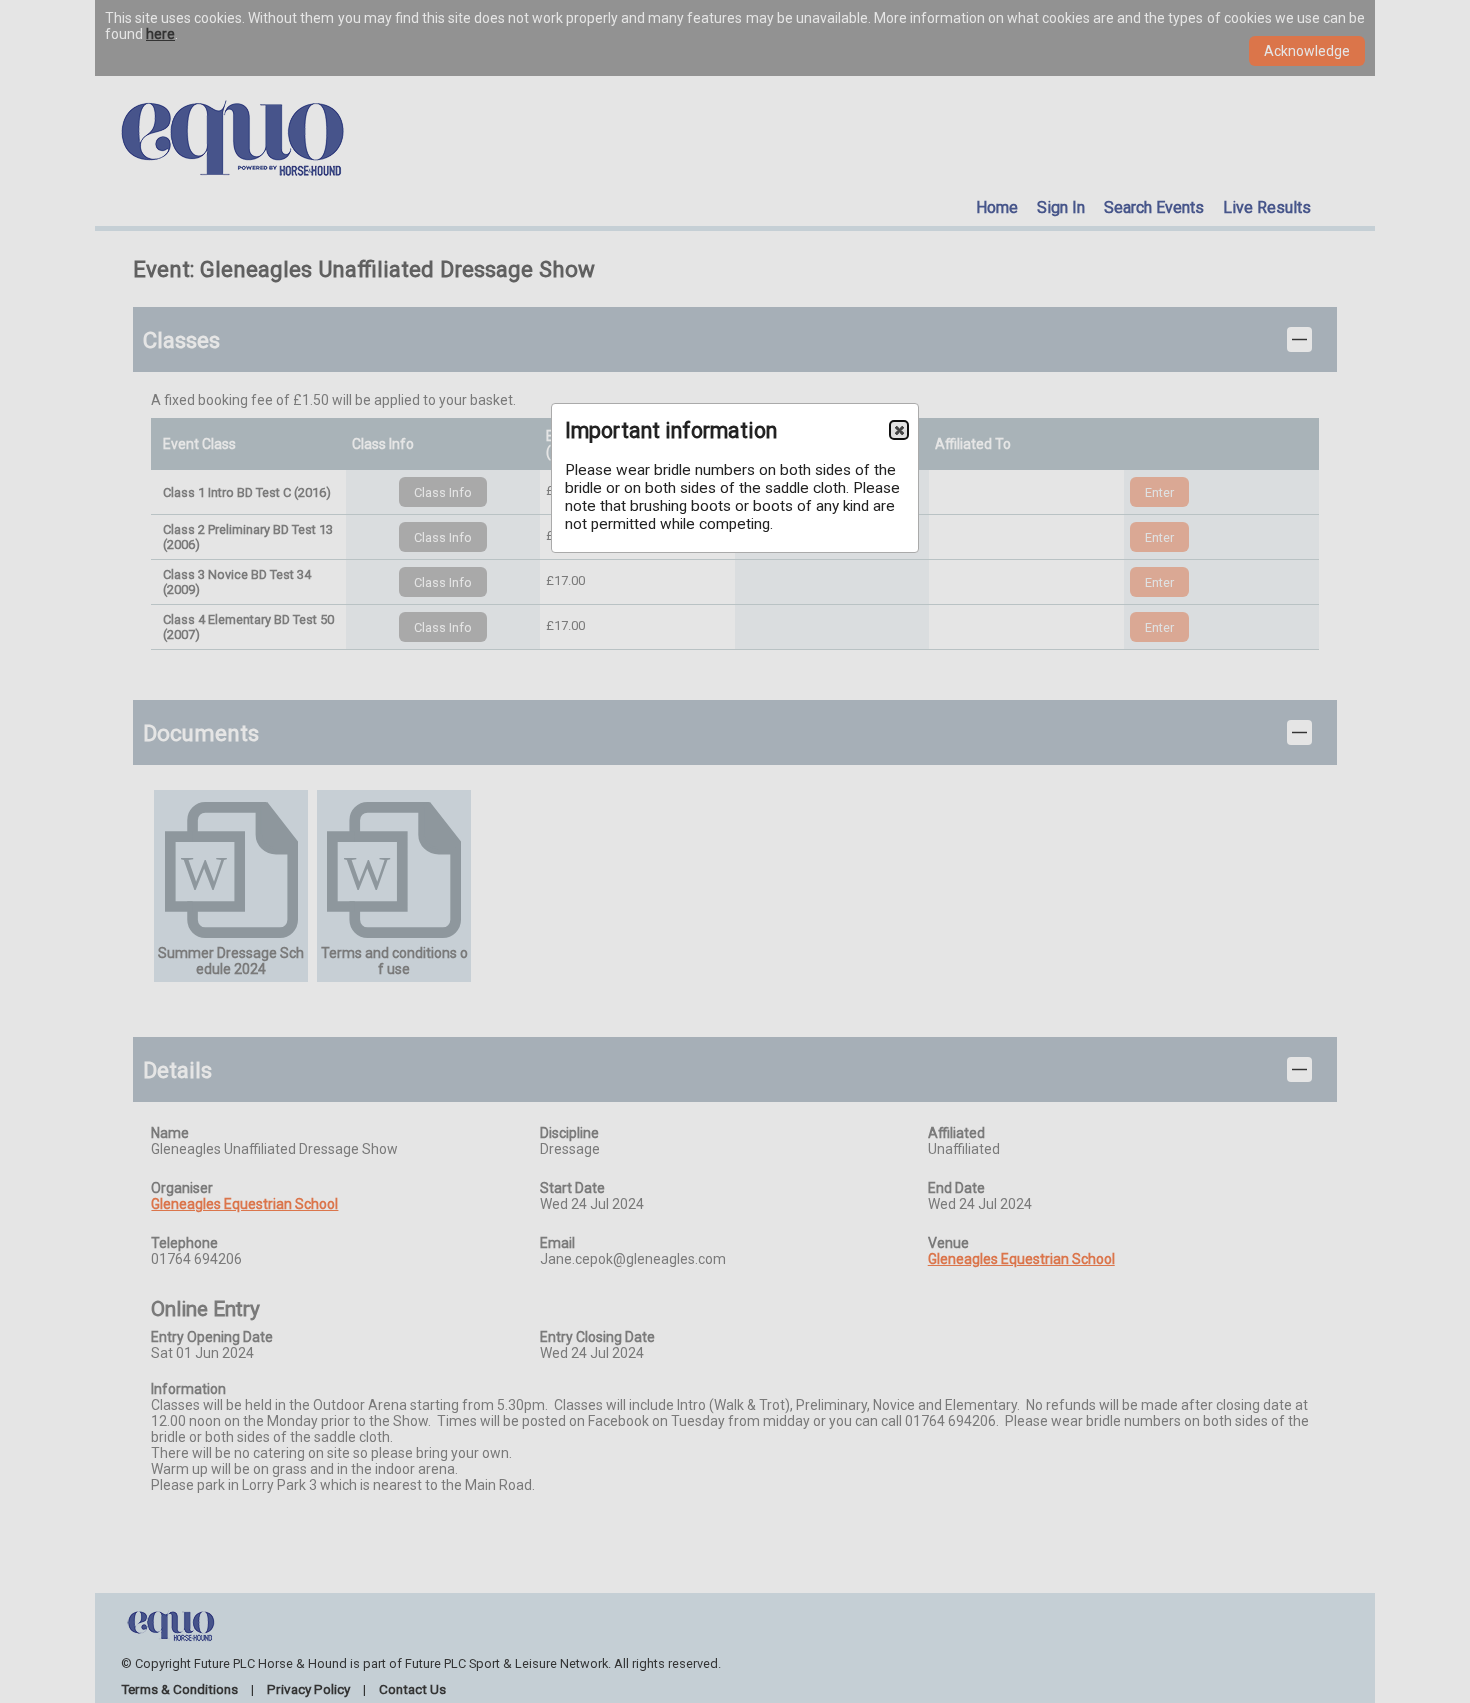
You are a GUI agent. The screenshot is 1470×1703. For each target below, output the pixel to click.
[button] (899, 430)
